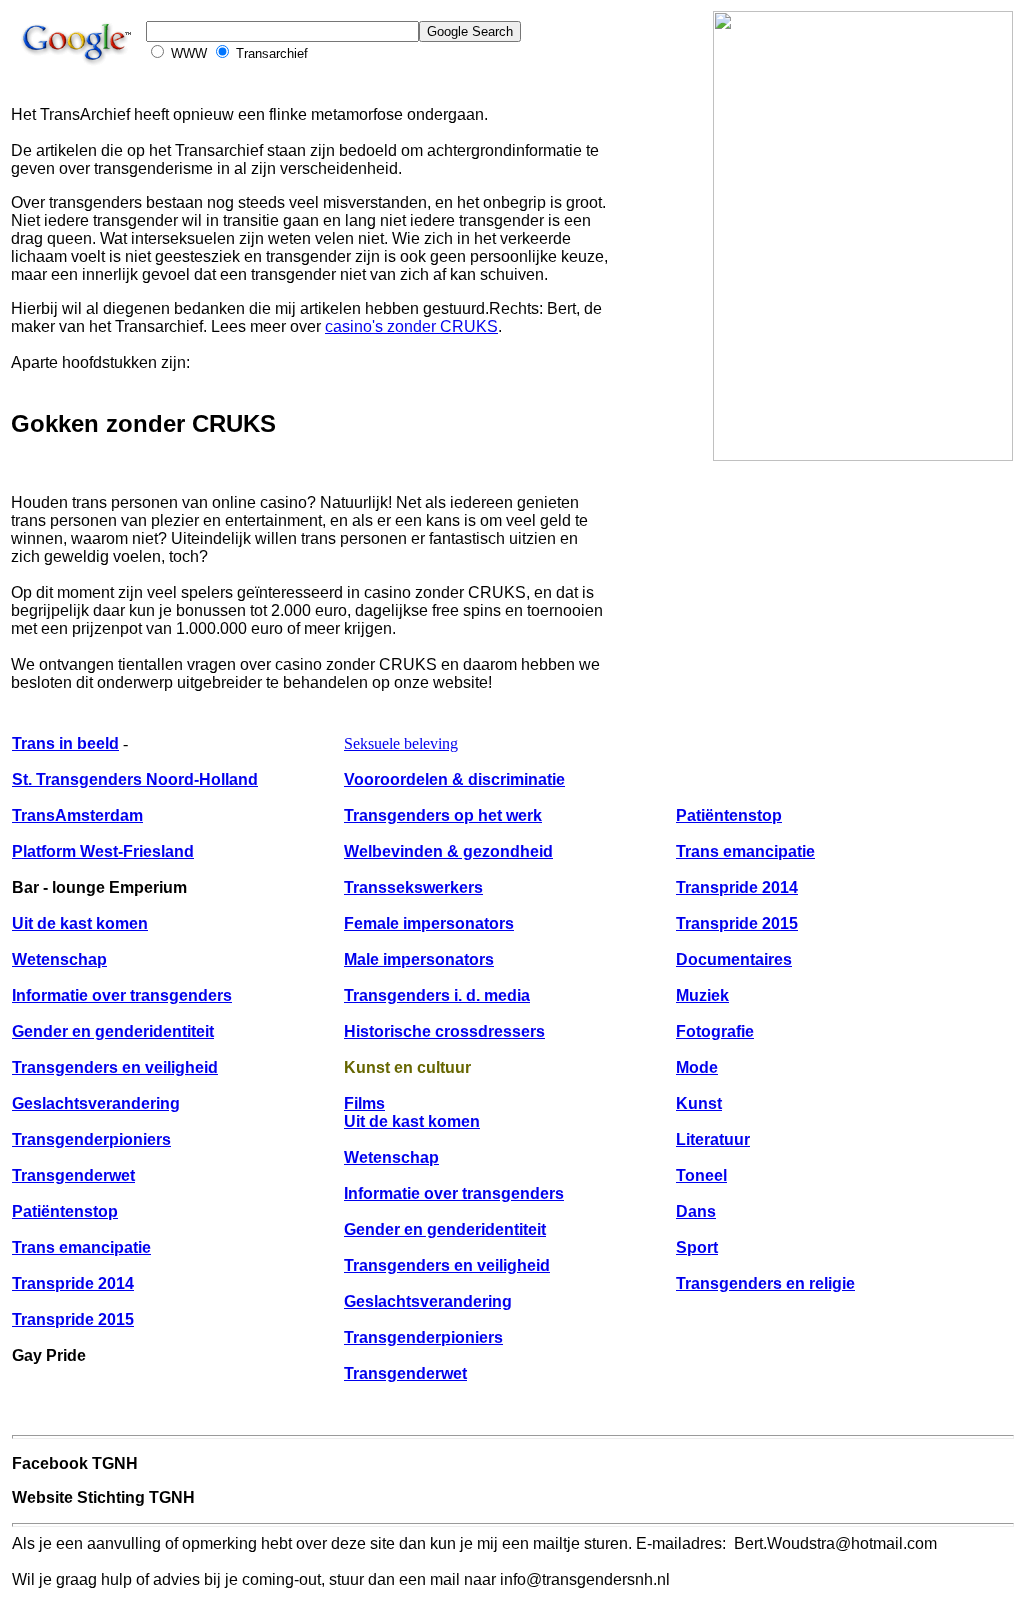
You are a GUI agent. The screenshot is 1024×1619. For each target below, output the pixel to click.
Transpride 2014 (73, 1283)
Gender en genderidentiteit (113, 1031)
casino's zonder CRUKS (411, 326)
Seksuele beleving (401, 743)
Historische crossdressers (444, 1031)
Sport (697, 1247)
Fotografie (715, 1031)
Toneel (701, 1175)
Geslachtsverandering (96, 1103)
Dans (696, 1211)
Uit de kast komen (80, 923)
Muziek (702, 995)
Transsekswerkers (413, 887)
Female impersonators (429, 923)
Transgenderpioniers (91, 1139)
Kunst (699, 1103)
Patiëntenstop (65, 1211)
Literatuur (713, 1139)
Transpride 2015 (73, 1319)
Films (364, 1103)
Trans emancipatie (81, 1247)
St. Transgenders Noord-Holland (135, 779)
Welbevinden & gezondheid (448, 851)
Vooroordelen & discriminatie (454, 779)
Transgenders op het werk (443, 815)
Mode (697, 1067)
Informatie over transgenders (122, 995)
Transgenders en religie (765, 1283)
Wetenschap (59, 959)
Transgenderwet (73, 1175)
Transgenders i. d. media (437, 995)
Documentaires (734, 959)
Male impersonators (419, 959)
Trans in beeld (65, 743)
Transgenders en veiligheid (115, 1067)
